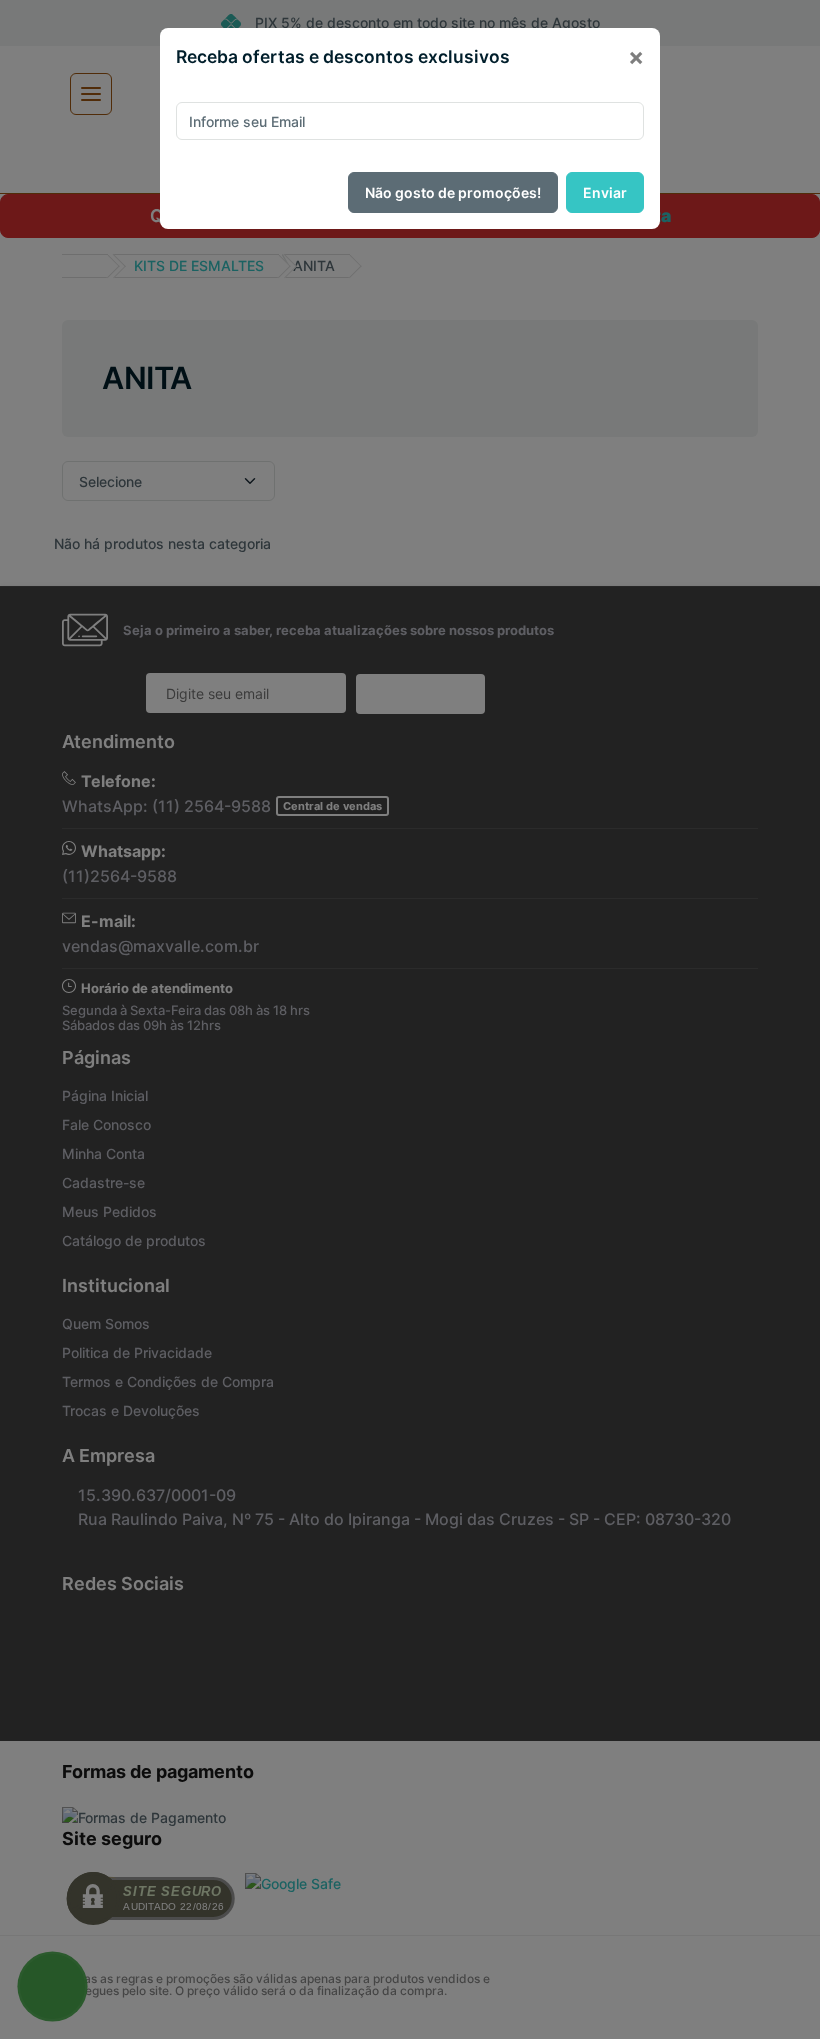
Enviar (605, 192)
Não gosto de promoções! (453, 192)
